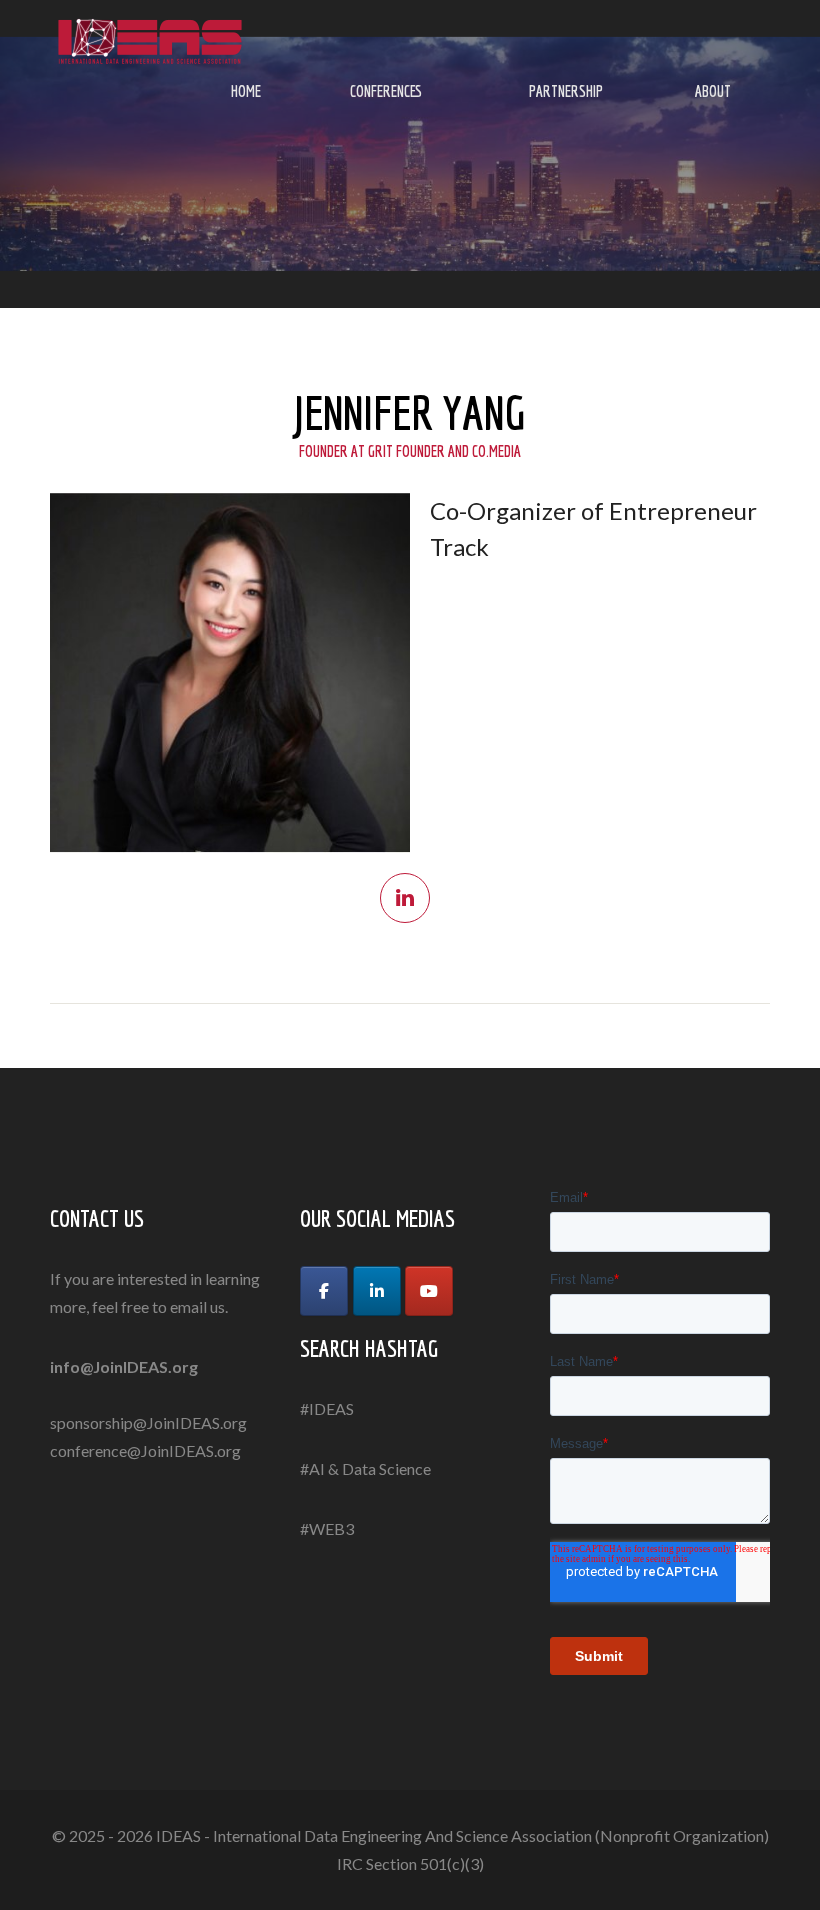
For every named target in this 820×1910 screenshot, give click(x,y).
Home (246, 91)
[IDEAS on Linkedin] (377, 1291)
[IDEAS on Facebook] (324, 1291)
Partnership (566, 91)
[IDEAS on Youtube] (429, 1291)
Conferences (386, 91)
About (713, 91)
